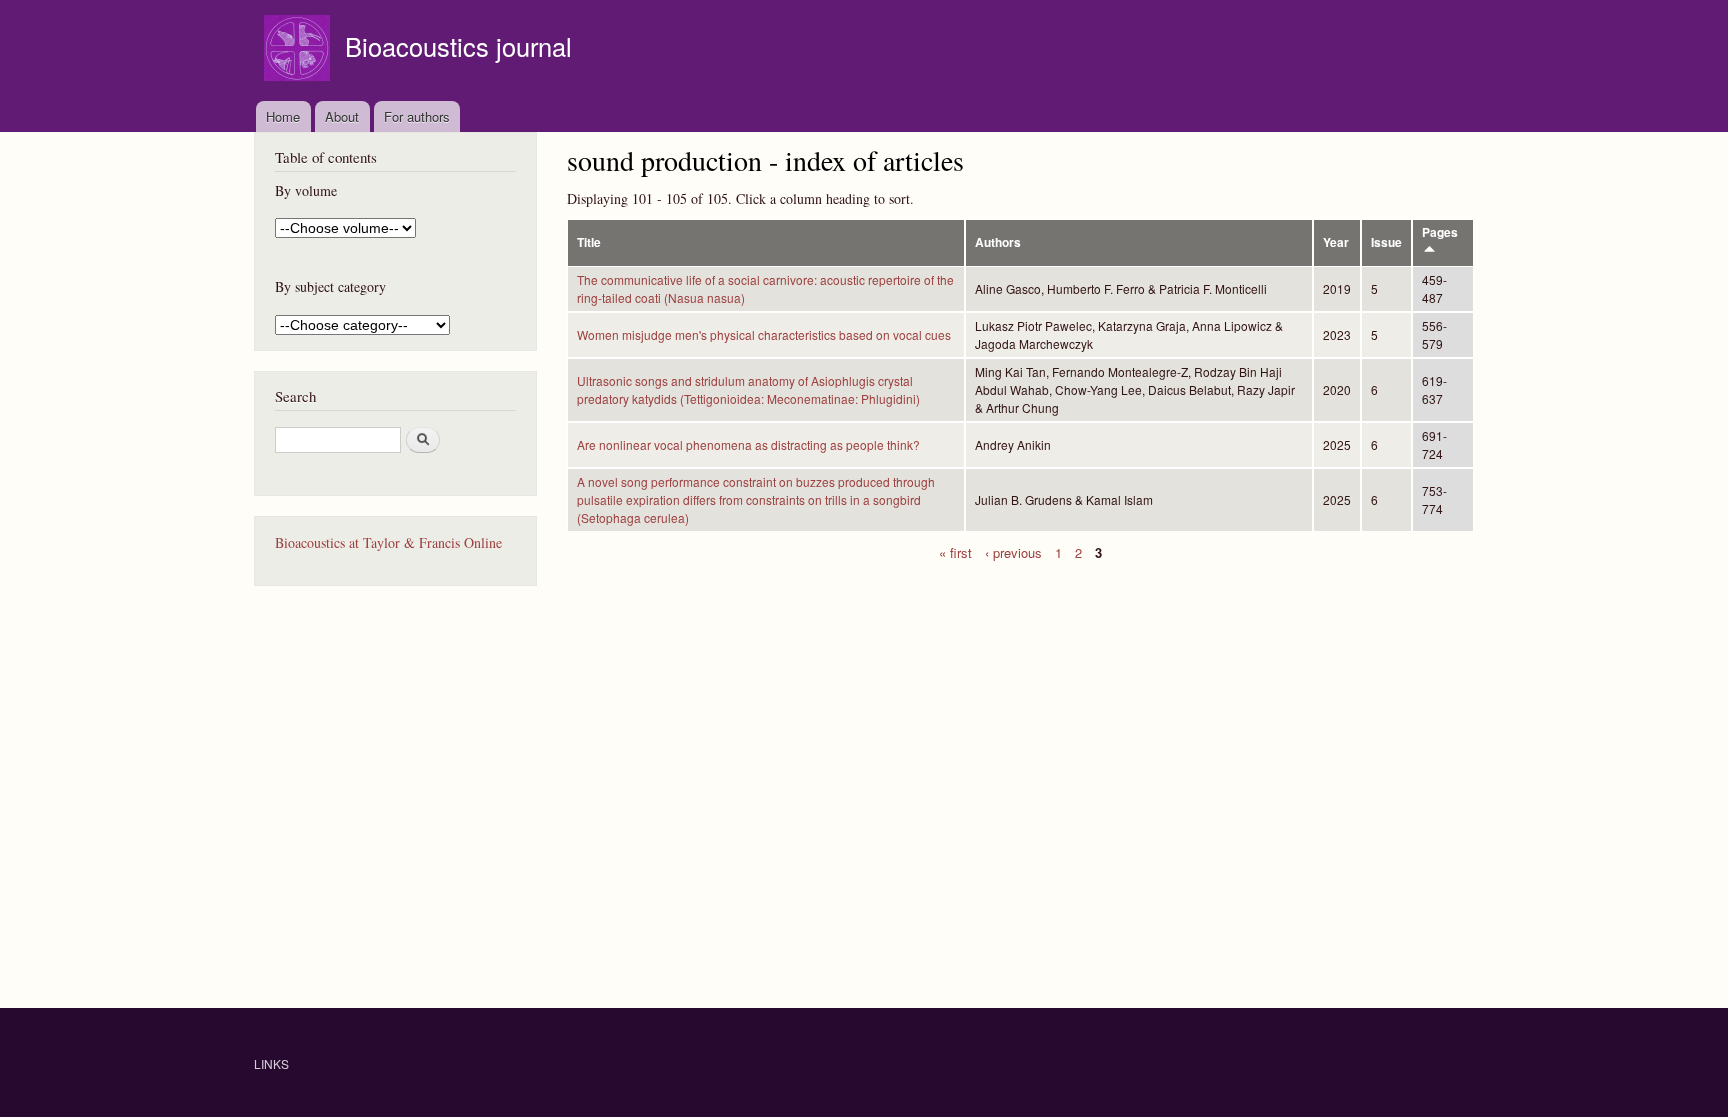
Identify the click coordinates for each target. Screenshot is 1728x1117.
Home (283, 116)
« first (955, 551)
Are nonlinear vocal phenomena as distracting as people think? (748, 444)
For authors (417, 116)
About (342, 116)
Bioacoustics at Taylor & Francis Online (388, 542)
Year (1336, 242)
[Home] (299, 50)
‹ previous (1013, 551)
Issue (1386, 242)
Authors (998, 242)
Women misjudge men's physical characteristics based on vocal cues (764, 334)
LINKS (271, 1063)
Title (589, 242)
